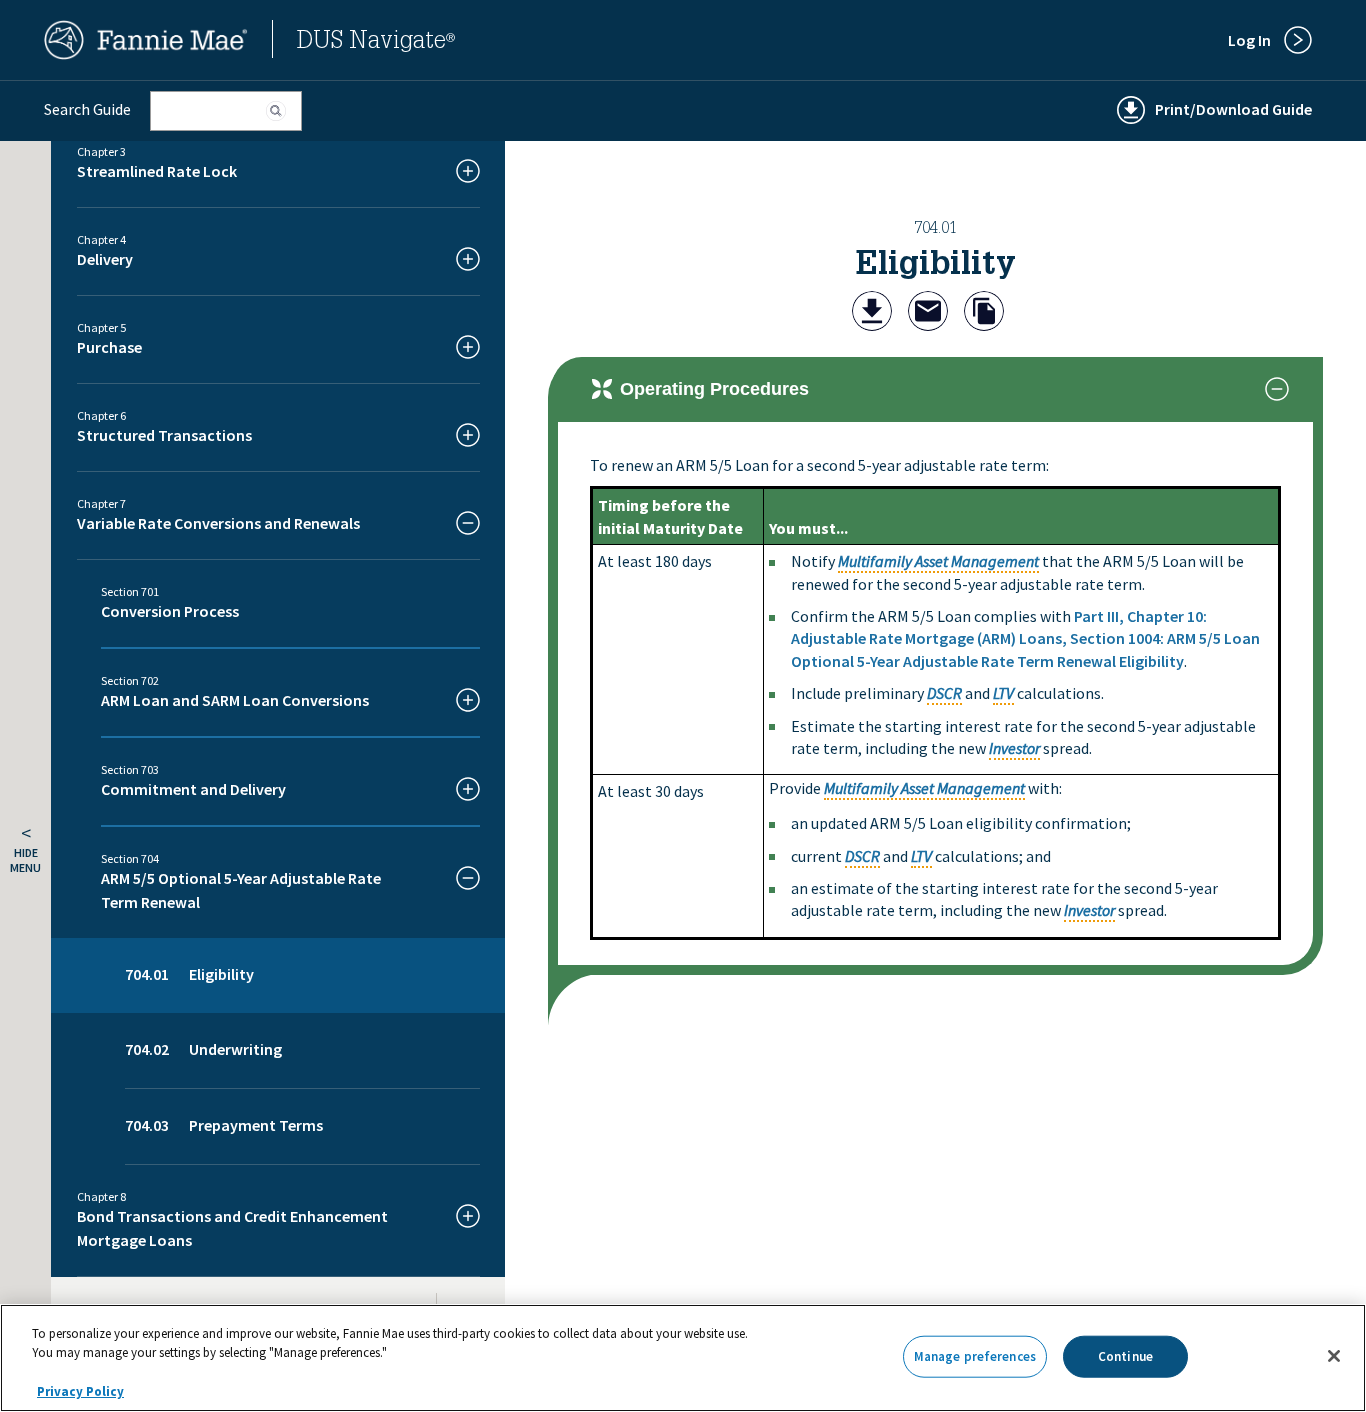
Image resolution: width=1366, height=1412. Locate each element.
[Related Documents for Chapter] (984, 313)
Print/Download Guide (1233, 109)
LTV (1003, 693)
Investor (1014, 748)
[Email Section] (928, 313)
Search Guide (87, 109)
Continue (1125, 1356)
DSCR (944, 693)
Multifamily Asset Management (938, 561)
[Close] (1334, 1356)
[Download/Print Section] (872, 313)
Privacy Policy (80, 1391)
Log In (1249, 40)
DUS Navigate (376, 43)
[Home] (146, 54)
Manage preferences (975, 1356)
